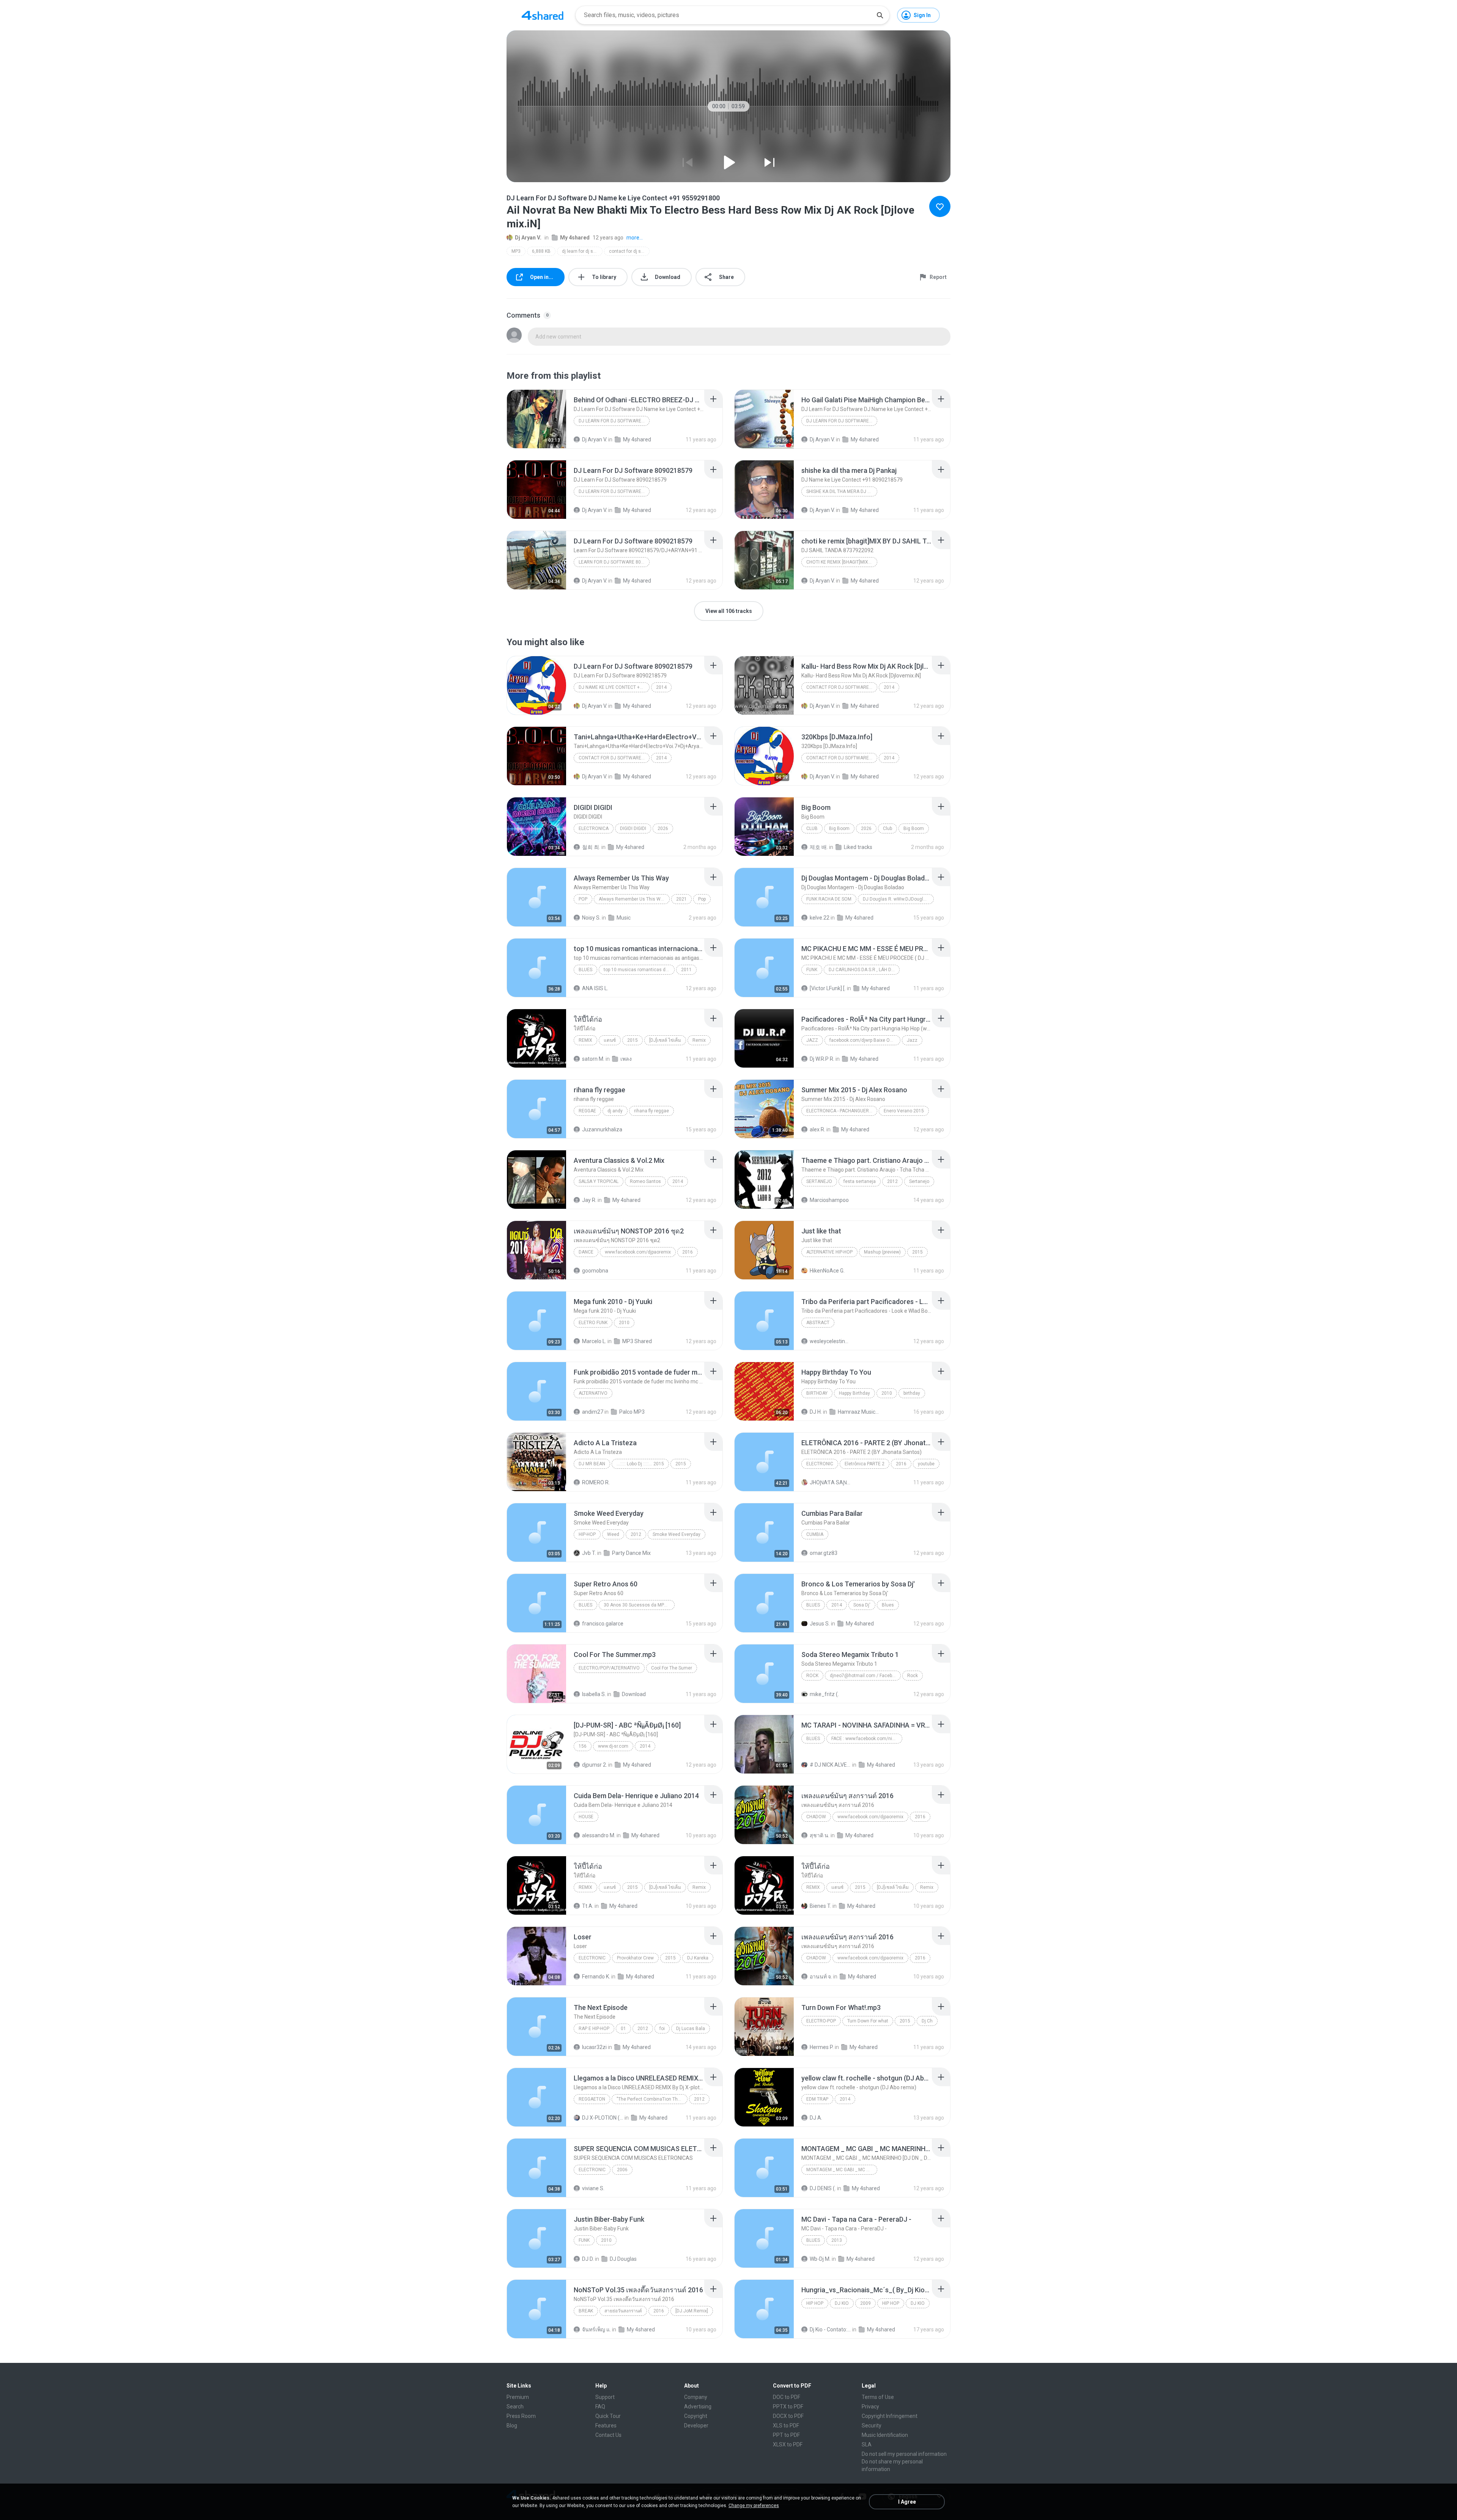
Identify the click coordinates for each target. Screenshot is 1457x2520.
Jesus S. (820, 1624)
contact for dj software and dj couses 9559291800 (629, 251)
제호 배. (819, 847)
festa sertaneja (860, 1181)
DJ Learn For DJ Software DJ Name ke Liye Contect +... (614, 421)
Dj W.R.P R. (822, 1059)
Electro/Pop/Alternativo (609, 1668)
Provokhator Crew (635, 1958)
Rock (812, 1676)
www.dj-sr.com (613, 1746)
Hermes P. (822, 2047)
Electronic (820, 1464)
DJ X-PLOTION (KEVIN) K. (603, 2118)
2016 (688, 1252)
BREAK (586, 2311)
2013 (837, 2240)
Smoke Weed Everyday (677, 1534)
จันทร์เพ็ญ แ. (596, 2329)
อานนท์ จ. (821, 1977)
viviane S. (593, 2188)
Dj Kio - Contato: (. (830, 2329)
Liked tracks (858, 847)
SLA (867, 2444)
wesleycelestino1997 (830, 1341)
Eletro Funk (593, 1323)
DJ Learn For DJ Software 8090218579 (614, 491)
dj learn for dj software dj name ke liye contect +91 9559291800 (582, 251)
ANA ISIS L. (595, 988)
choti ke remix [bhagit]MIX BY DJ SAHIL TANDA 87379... (842, 562)
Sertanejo (819, 1181)
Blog (512, 2425)
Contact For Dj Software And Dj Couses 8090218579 (842, 758)
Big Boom (839, 828)
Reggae (587, 1111)
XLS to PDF (786, 2425)
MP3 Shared (637, 1341)
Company (696, 2397)
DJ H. (816, 1412)
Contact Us (608, 2435)
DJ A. (816, 2118)
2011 (686, 970)
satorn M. (593, 1059)
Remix (585, 1040)
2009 (865, 2303)
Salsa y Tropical (599, 1181)
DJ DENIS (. (823, 2188)
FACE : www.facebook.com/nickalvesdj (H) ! (867, 1739)
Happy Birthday (854, 1393)
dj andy (615, 1111)
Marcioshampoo (829, 1200)
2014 (661, 687)
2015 (633, 1040)
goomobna (595, 1271)
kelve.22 (820, 918)
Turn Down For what (868, 2021)
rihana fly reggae (651, 1111)
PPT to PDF (786, 2435)
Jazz (812, 1040)
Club (812, 828)
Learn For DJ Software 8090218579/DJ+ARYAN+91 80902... (614, 562)
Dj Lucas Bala (691, 2029)
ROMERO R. (596, 1482)
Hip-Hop (587, 1534)
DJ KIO (842, 2303)
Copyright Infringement (890, 2416)
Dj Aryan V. (528, 238)
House (586, 1817)
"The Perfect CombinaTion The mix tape (652, 2099)
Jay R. (589, 1200)
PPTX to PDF (788, 2407)
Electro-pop (821, 2021)
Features (606, 2425)
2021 (681, 899)
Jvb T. (589, 1553)
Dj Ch (927, 2021)
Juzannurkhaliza (602, 1129)
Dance (586, 1252)
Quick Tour (608, 2416)
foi (662, 2029)
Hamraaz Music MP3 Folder (858, 1412)
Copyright (696, 2416)
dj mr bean (592, 1464)
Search (515, 2407)
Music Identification (885, 2435)
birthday (912, 1393)
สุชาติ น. (820, 1835)
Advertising (698, 2407)
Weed (613, 1534)
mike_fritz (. (824, 1694)
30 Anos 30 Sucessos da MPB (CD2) (639, 1605)
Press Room (521, 2416)
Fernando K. (596, 1977)
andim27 (593, 1412)
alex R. (817, 1129)
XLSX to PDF (788, 2444)
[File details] (537, 419)
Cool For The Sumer (672, 1668)
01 (623, 2029)
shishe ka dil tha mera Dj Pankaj (842, 491)
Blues (585, 970)
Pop (583, 899)
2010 (624, 1323)
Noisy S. (591, 918)
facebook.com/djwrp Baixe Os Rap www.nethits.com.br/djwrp (865, 1040)
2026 (663, 828)
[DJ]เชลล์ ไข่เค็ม (665, 1040)
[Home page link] (543, 15)
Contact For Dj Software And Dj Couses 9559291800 (842, 687)
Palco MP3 (632, 1412)
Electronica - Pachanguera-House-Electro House (842, 1111)
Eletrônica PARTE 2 (865, 1464)
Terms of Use (878, 2397)
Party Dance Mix (631, 1553)
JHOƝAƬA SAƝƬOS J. (830, 1482)
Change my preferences (754, 2506)
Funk (812, 970)
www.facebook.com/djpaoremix (638, 1252)
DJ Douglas (623, 2259)
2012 (892, 1181)
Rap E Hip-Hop (594, 2029)
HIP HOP (815, 2303)
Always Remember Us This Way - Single (634, 899)
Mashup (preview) (882, 1252)
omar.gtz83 (824, 1553)
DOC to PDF (787, 2397)
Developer (696, 2425)
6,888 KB (541, 251)
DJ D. (588, 2259)
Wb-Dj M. (820, 2259)
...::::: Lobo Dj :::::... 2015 (640, 1464)
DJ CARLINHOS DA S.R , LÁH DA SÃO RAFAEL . (864, 970)
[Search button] (880, 15)
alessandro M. (599, 1835)
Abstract (818, 1323)
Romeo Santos (645, 1181)
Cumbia (815, 1534)
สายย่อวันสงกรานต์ (623, 2311)
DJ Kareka (698, 1958)
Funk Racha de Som (829, 899)
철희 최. (591, 847)
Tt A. (588, 1906)
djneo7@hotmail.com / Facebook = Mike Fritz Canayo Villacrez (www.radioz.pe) (865, 1676)
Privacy (870, 2407)
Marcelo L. (594, 1341)
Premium (518, 2397)
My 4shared (575, 238)
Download (634, 1694)
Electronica (594, 828)
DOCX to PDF (788, 2416)
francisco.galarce (603, 1624)
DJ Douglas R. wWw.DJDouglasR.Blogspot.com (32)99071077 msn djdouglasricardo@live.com (898, 899)
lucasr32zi (594, 2047)
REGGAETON (592, 2099)
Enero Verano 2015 (904, 1111)
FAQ (600, 2407)
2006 (622, 2170)
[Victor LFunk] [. (828, 988)
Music (624, 918)
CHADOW (816, 1817)
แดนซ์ (610, 1040)
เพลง (626, 1059)
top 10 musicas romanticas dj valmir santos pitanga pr (639, 970)
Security (872, 2425)
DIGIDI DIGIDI (633, 828)
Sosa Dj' (862, 1605)
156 (583, 1746)
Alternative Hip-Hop (829, 1252)
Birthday (817, 1393)
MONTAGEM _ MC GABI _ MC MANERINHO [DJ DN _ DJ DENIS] (842, 2170)
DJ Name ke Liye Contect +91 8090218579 (614, 687)
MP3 (516, 251)
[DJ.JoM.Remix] (692, 2311)
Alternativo (593, 1393)
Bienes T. (821, 1906)
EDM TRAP (817, 2099)
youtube (926, 1464)
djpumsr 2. (595, 1765)
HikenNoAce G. (827, 1271)
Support (605, 2397)
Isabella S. (594, 1694)
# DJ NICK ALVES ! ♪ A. (830, 1765)
